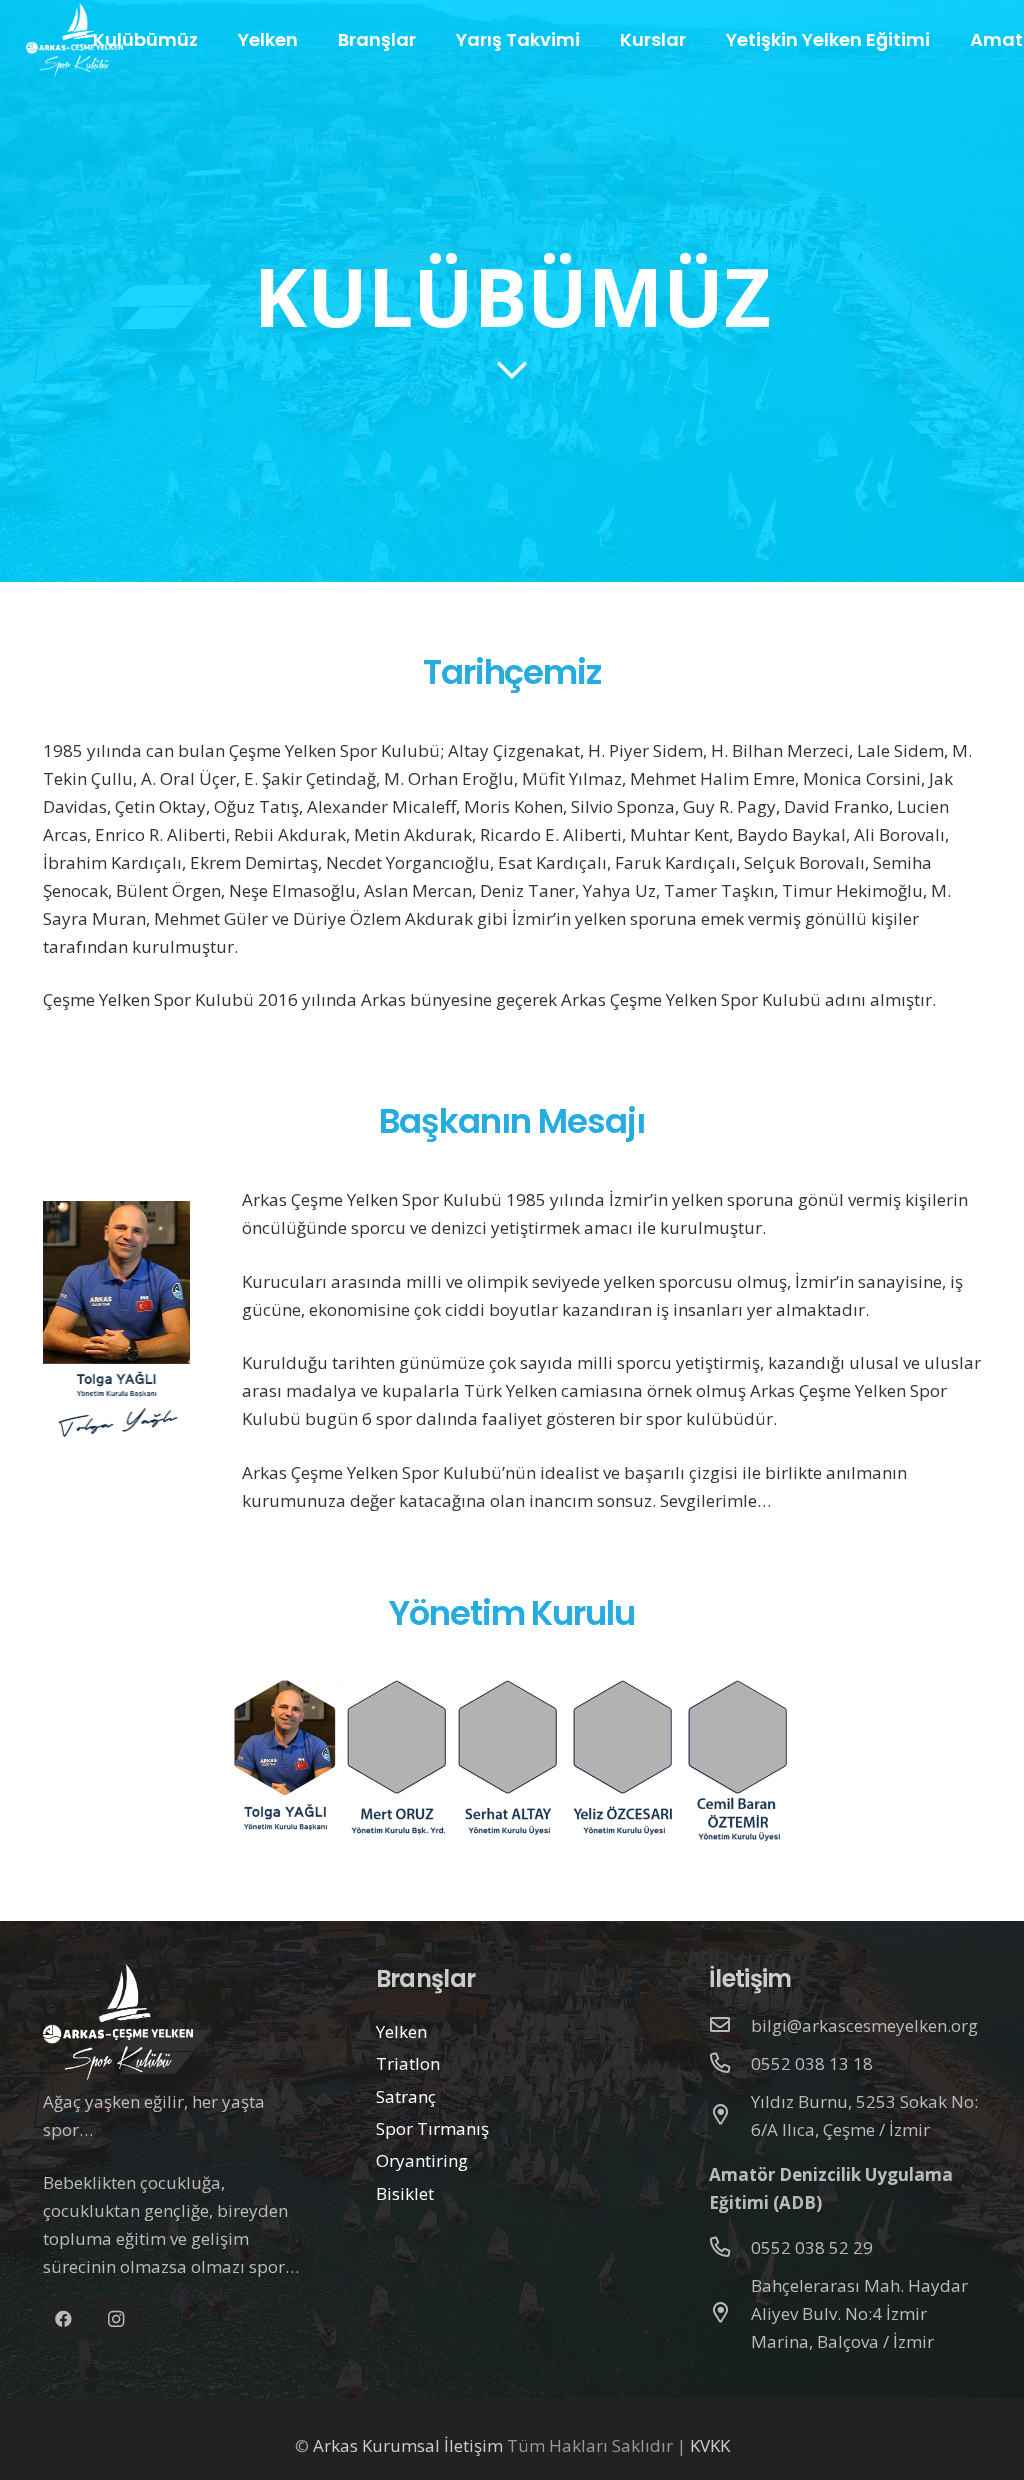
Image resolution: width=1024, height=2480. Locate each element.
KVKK (710, 2445)
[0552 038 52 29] (730, 2248)
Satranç (406, 2096)
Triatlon (408, 2063)
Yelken (401, 2031)
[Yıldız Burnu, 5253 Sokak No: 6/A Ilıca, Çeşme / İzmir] (730, 2116)
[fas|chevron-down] (512, 371)
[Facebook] (64, 2319)
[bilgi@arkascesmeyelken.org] (730, 2026)
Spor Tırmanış (432, 2128)
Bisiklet (405, 2193)
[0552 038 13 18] (730, 2064)
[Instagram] (116, 2319)
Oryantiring (422, 2160)
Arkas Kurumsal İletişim (408, 2445)
